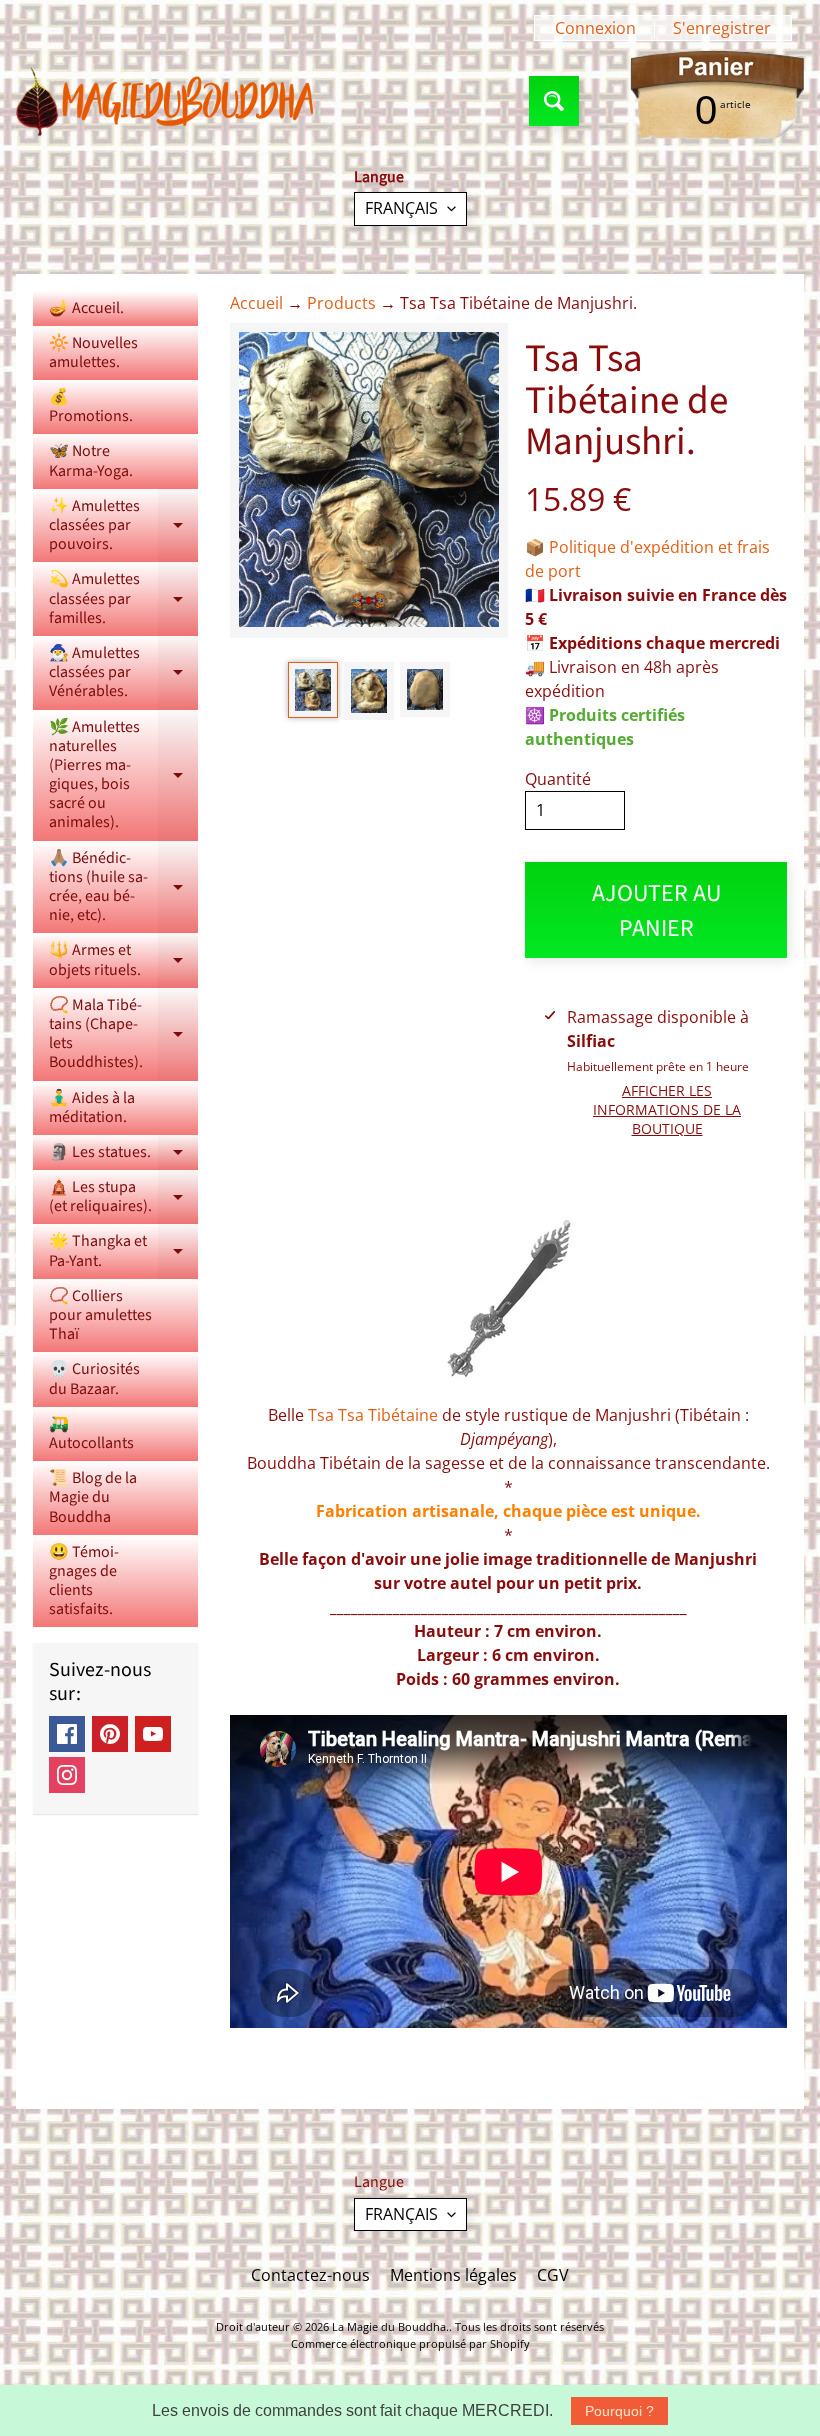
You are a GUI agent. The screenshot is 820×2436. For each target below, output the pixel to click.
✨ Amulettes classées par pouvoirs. (123, 525)
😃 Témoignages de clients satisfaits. (84, 1581)
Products (341, 303)
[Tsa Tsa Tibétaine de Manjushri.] (313, 689)
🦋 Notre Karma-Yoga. (91, 460)
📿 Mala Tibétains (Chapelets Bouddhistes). (123, 1034)
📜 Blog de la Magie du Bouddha (93, 1497)
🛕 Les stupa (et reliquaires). (123, 1198)
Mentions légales (453, 2275)
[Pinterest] (110, 1734)
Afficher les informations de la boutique (667, 1109)
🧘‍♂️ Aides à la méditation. (92, 1107)
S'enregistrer (722, 28)
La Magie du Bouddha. (390, 2326)
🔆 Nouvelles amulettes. (93, 352)
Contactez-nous (310, 2275)
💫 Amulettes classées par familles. (123, 598)
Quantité (558, 779)
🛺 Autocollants (91, 1433)
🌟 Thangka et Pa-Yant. (123, 1252)
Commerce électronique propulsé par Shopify (410, 2343)
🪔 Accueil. (86, 308)
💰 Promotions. (91, 406)
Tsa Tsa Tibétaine (373, 1415)
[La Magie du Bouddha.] (166, 101)
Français (401, 208)
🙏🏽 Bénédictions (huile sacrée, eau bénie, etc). (123, 887)
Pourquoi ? (619, 2411)
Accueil (256, 303)
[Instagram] (67, 1775)
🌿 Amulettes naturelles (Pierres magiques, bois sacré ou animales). (123, 775)
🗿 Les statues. (123, 1155)
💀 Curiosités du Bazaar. (94, 1378)
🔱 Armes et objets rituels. (123, 961)
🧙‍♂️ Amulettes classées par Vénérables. (123, 672)
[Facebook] (67, 1734)
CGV (553, 2275)
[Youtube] (153, 1734)
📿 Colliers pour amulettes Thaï (100, 1315)
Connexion (595, 28)
